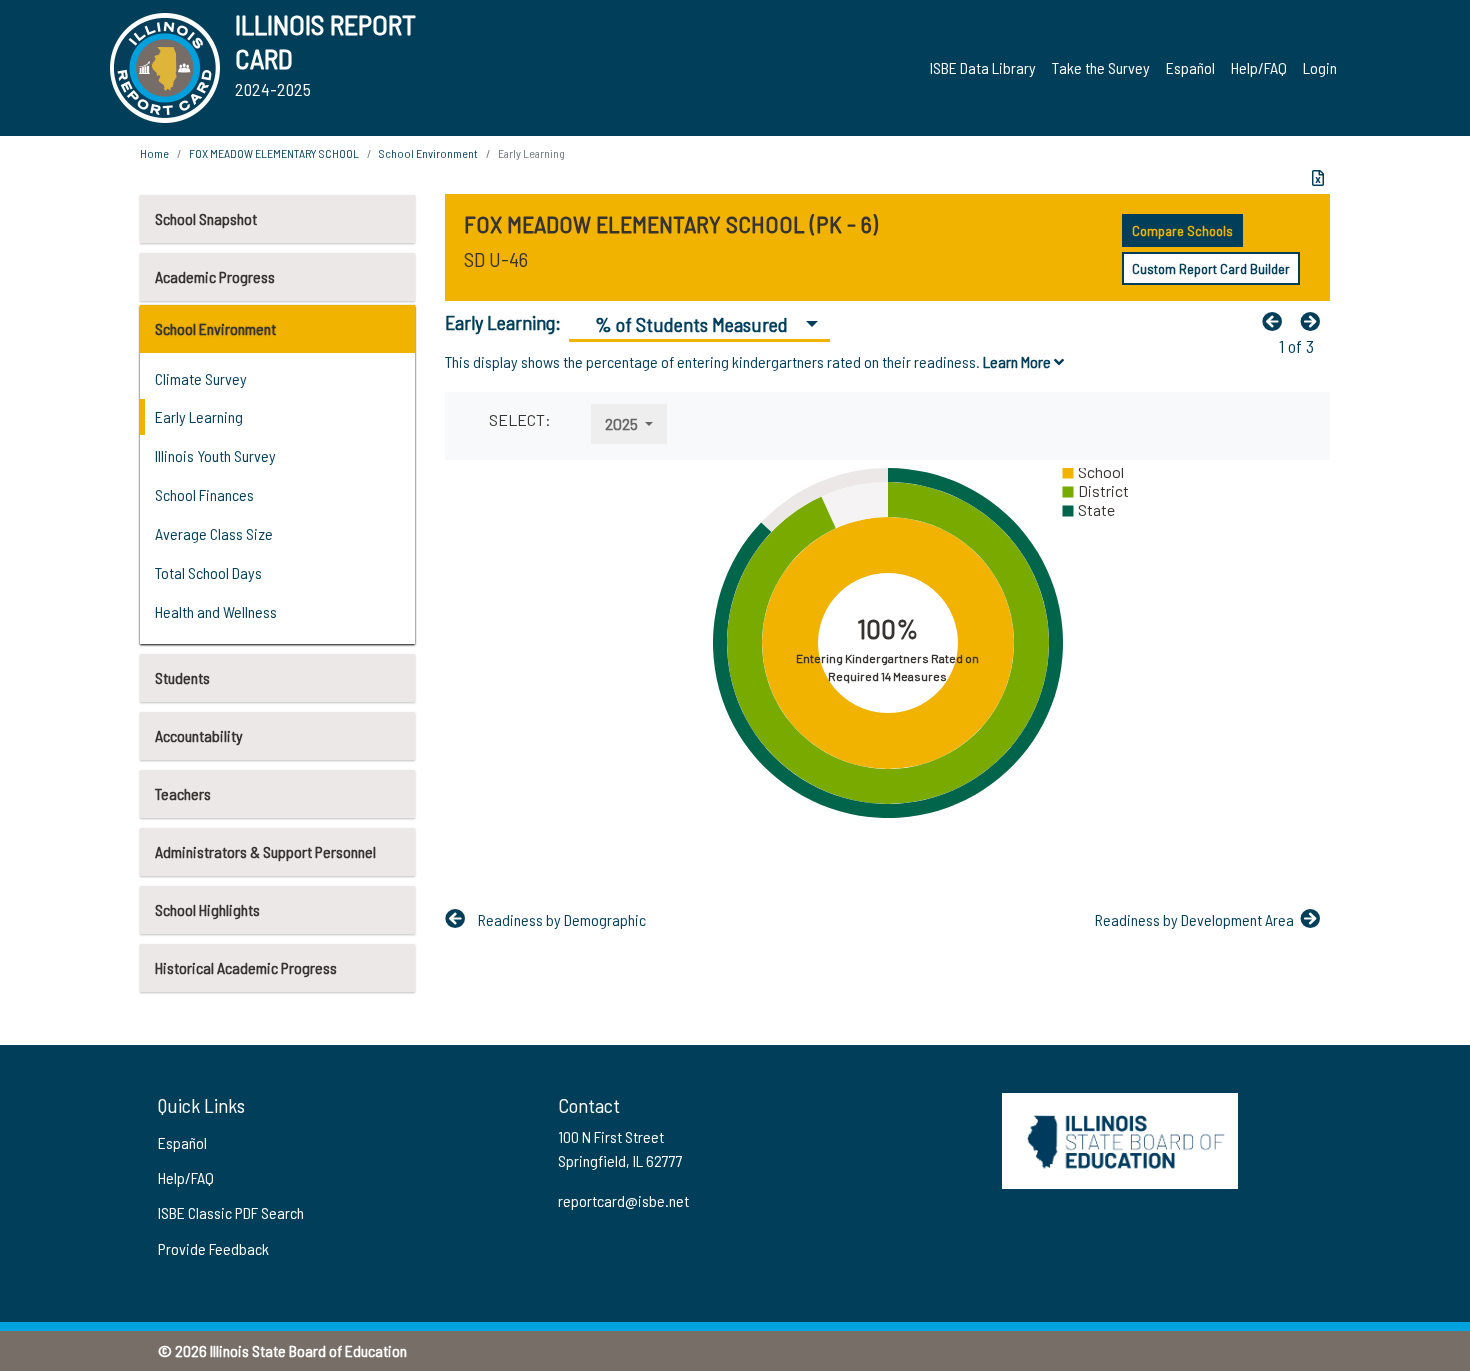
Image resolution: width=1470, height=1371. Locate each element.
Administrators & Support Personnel (265, 851)
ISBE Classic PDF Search (231, 1212)
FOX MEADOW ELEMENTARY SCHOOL (274, 153)
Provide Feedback (213, 1248)
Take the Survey (1101, 67)
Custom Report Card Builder (1211, 268)
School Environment (215, 328)
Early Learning (199, 416)
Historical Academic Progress (246, 967)
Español (1190, 67)
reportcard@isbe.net (623, 1200)
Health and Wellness (216, 611)
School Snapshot (206, 218)
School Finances (204, 494)
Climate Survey (201, 378)
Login (1320, 67)
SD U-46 (496, 259)
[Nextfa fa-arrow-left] (1315, 321)
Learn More (1018, 361)
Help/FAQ (1259, 67)
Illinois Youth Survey (215, 455)
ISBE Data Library (983, 67)
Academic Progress (215, 276)
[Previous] (1277, 321)
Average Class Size (214, 533)
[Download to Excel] (1318, 178)
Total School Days (208, 572)
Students (182, 677)
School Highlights (207, 909)
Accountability (199, 735)
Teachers (183, 793)
